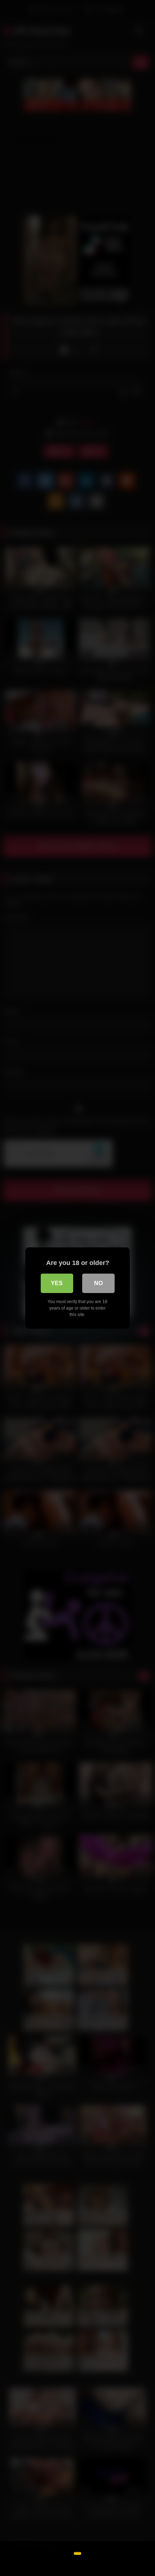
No (98, 1283)
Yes (57, 1283)
